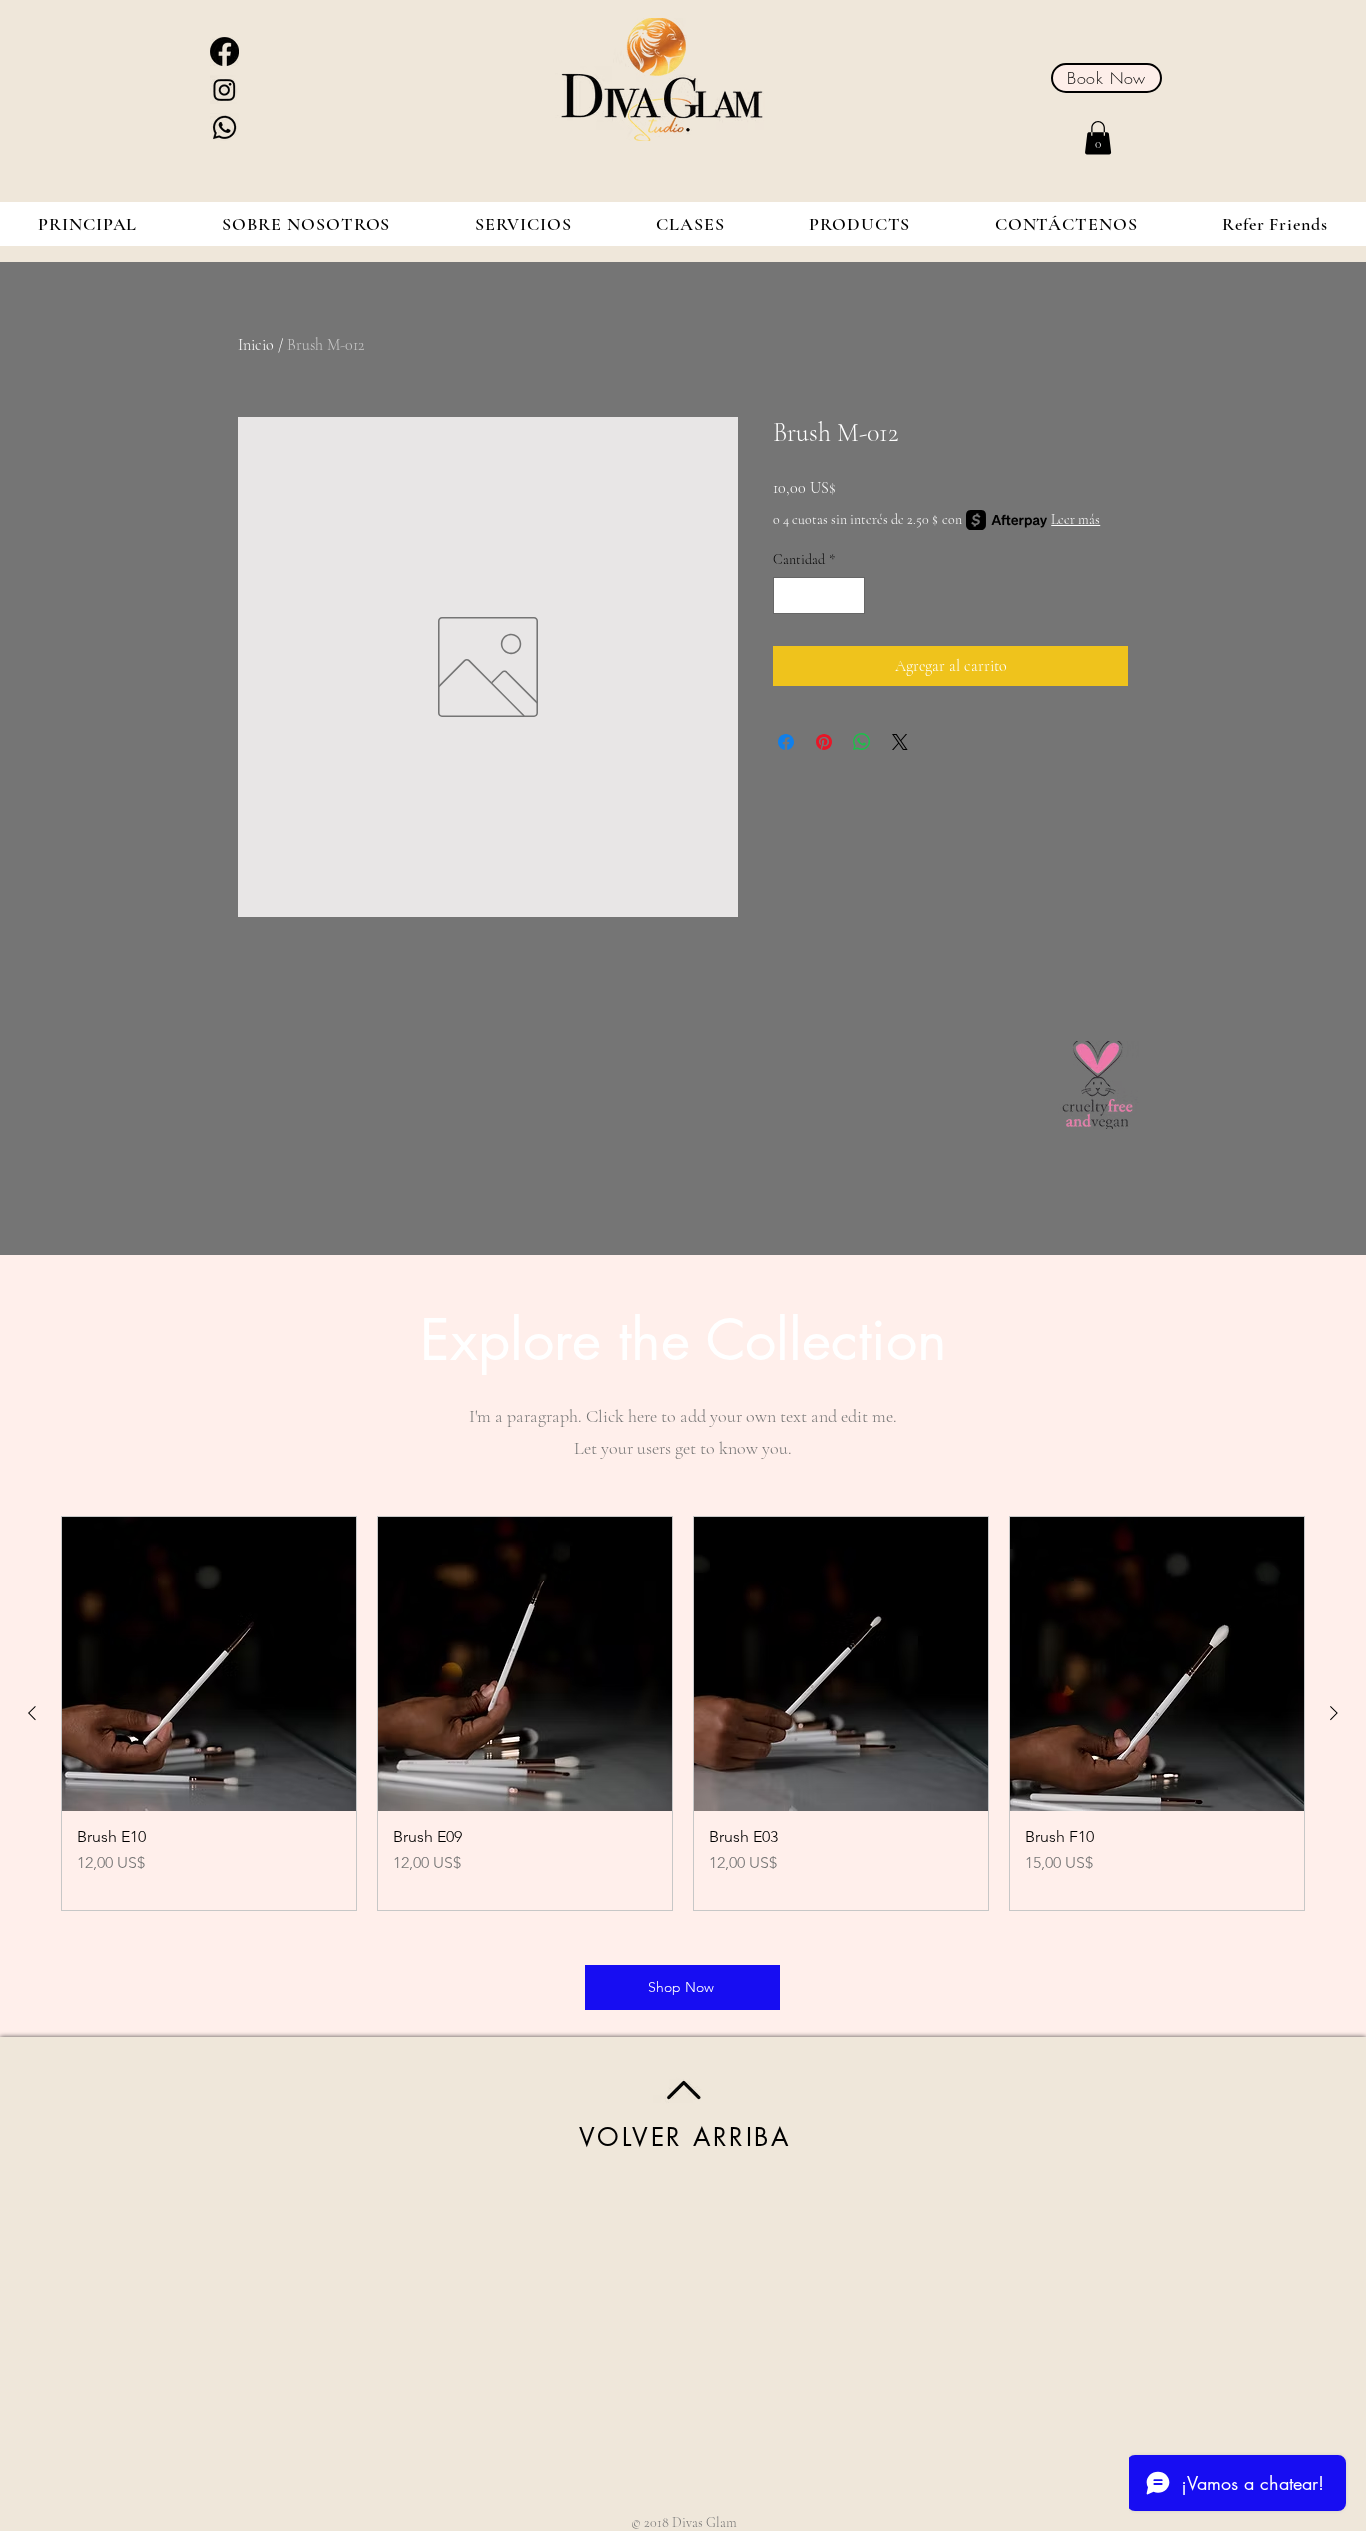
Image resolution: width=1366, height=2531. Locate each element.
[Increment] (849, 595)
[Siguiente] (1334, 1713)
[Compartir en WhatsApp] (862, 742)
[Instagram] (224, 89)
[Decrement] (788, 595)
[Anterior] (32, 1713)
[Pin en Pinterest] (824, 742)
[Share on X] (900, 742)
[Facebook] (224, 51)
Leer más (1075, 519)
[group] (683, 1713)
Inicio (256, 345)
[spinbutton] (819, 595)
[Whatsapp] (224, 127)
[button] (1098, 137)
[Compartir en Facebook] (786, 742)
